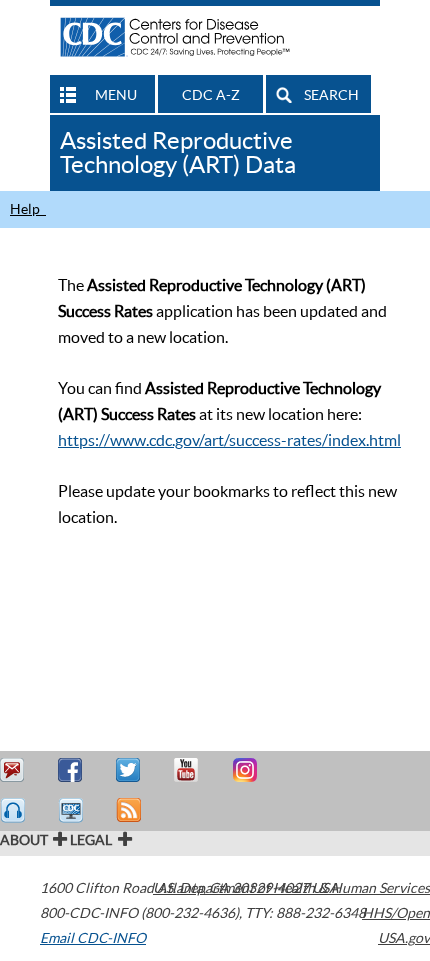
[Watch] (73, 810)
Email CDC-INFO (93, 938)
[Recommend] (73, 770)
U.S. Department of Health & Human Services (291, 888)
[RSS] (131, 810)
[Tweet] (131, 770)
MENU (116, 95)
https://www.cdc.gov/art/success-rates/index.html (229, 440)
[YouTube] (189, 770)
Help (28, 209)
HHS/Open (396, 913)
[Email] (15, 770)
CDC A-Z (211, 95)
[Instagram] (247, 770)
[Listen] (15, 810)
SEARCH (331, 95)
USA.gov (404, 938)
